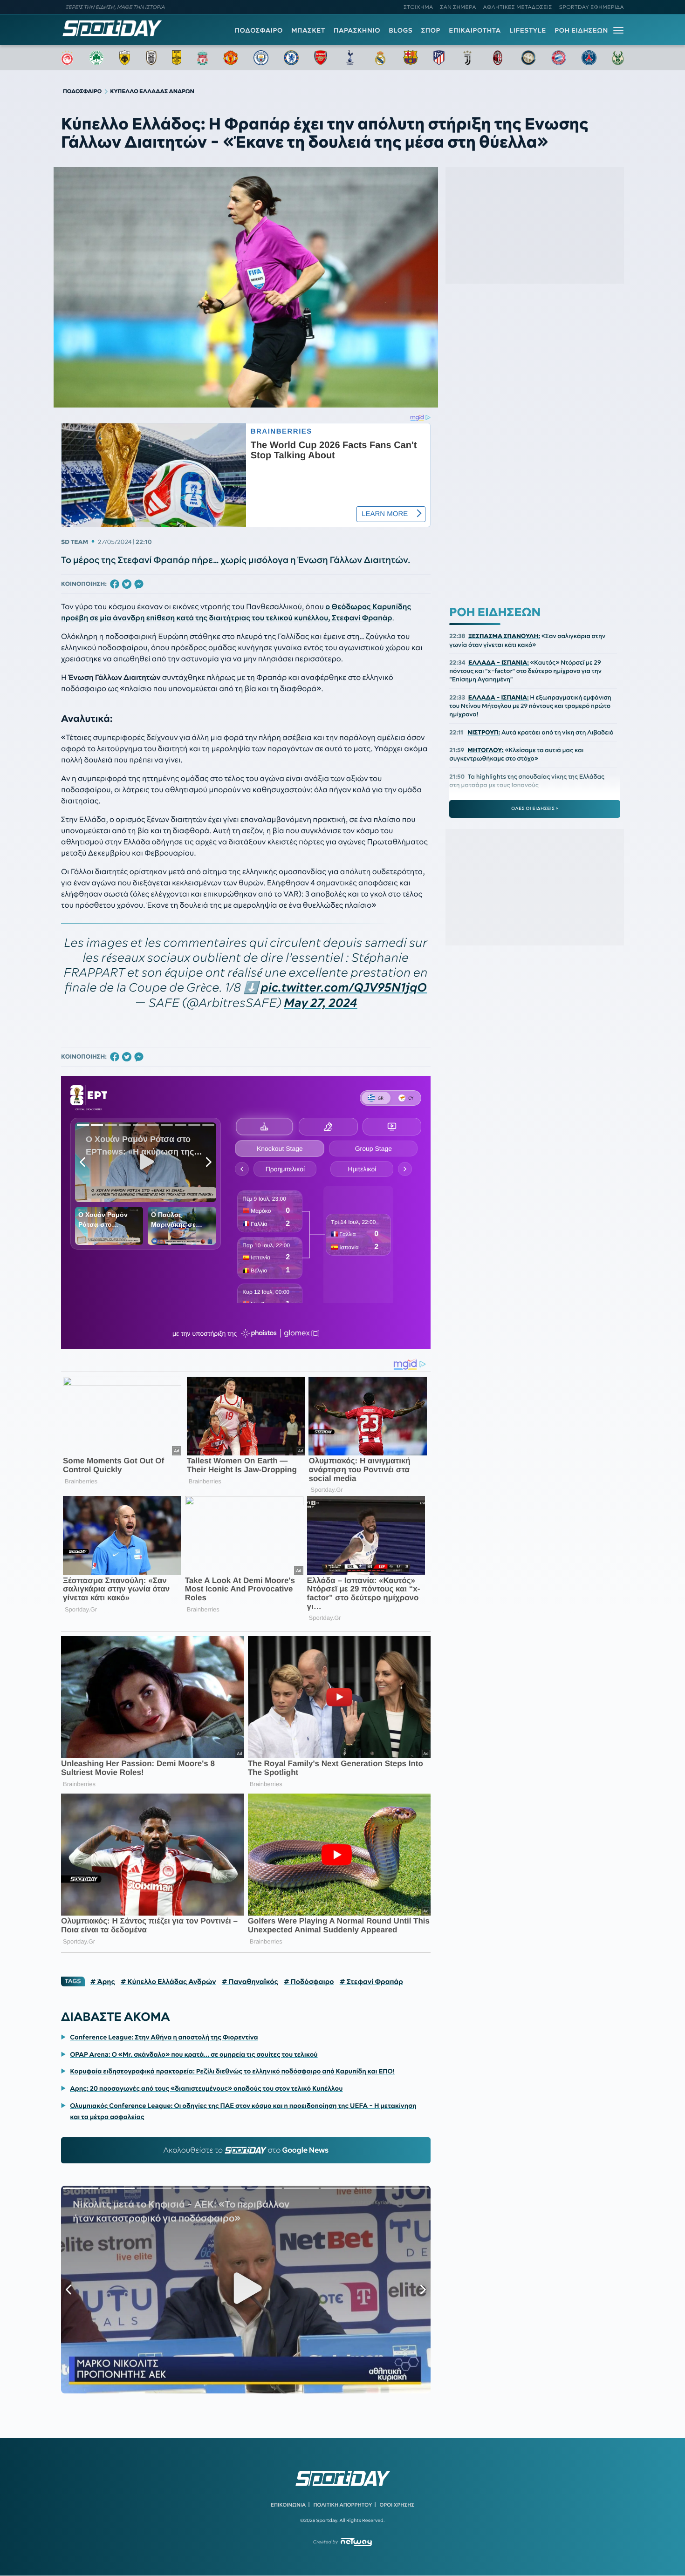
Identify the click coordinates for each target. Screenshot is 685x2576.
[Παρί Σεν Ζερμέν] (589, 58)
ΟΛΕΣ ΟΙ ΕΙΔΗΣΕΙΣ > (535, 809)
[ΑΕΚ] (125, 58)
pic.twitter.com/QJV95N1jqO (344, 988)
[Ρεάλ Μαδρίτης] (380, 58)
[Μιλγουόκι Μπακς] (618, 58)
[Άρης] (177, 58)
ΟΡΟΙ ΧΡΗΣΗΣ (397, 2505)
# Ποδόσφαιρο (309, 1982)
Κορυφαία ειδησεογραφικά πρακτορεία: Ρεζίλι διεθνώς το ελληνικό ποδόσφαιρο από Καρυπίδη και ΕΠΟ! (232, 2071)
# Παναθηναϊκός (250, 1982)
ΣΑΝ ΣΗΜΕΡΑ (458, 7)
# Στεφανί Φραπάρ (371, 1982)
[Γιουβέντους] (467, 58)
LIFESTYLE (528, 30)
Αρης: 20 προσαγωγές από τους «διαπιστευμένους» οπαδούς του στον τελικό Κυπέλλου (206, 2088)
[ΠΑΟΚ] (151, 58)
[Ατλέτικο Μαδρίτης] (439, 58)
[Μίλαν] (498, 58)
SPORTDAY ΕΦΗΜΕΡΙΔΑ (592, 7)
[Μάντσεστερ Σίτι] (261, 58)
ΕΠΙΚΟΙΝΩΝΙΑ (288, 2505)
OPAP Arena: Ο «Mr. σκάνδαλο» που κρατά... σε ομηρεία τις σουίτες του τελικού (194, 2054)
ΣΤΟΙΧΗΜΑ (418, 7)
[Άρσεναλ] (320, 58)
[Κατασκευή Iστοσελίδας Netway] (356, 2542)
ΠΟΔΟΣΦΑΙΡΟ (259, 30)
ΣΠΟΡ (431, 30)
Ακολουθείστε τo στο (246, 2150)
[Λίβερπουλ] (203, 58)
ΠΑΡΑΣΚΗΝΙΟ (357, 30)
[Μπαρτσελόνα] (411, 58)
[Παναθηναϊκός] (96, 58)
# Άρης (103, 1982)
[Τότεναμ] (350, 58)
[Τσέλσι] (291, 58)
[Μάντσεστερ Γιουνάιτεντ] (230, 58)
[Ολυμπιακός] (67, 58)
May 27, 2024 (321, 1003)
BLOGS (401, 30)
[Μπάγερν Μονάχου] (559, 58)
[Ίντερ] (528, 58)
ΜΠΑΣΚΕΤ (308, 30)
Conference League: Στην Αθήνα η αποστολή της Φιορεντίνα (164, 2037)
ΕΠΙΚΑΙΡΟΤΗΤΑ (475, 30)
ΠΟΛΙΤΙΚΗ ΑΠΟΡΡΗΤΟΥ (343, 2505)
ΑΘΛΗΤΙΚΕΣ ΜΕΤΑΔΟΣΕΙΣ (518, 7)
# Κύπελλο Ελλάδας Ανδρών (168, 1982)
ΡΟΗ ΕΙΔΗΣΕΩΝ (581, 30)
